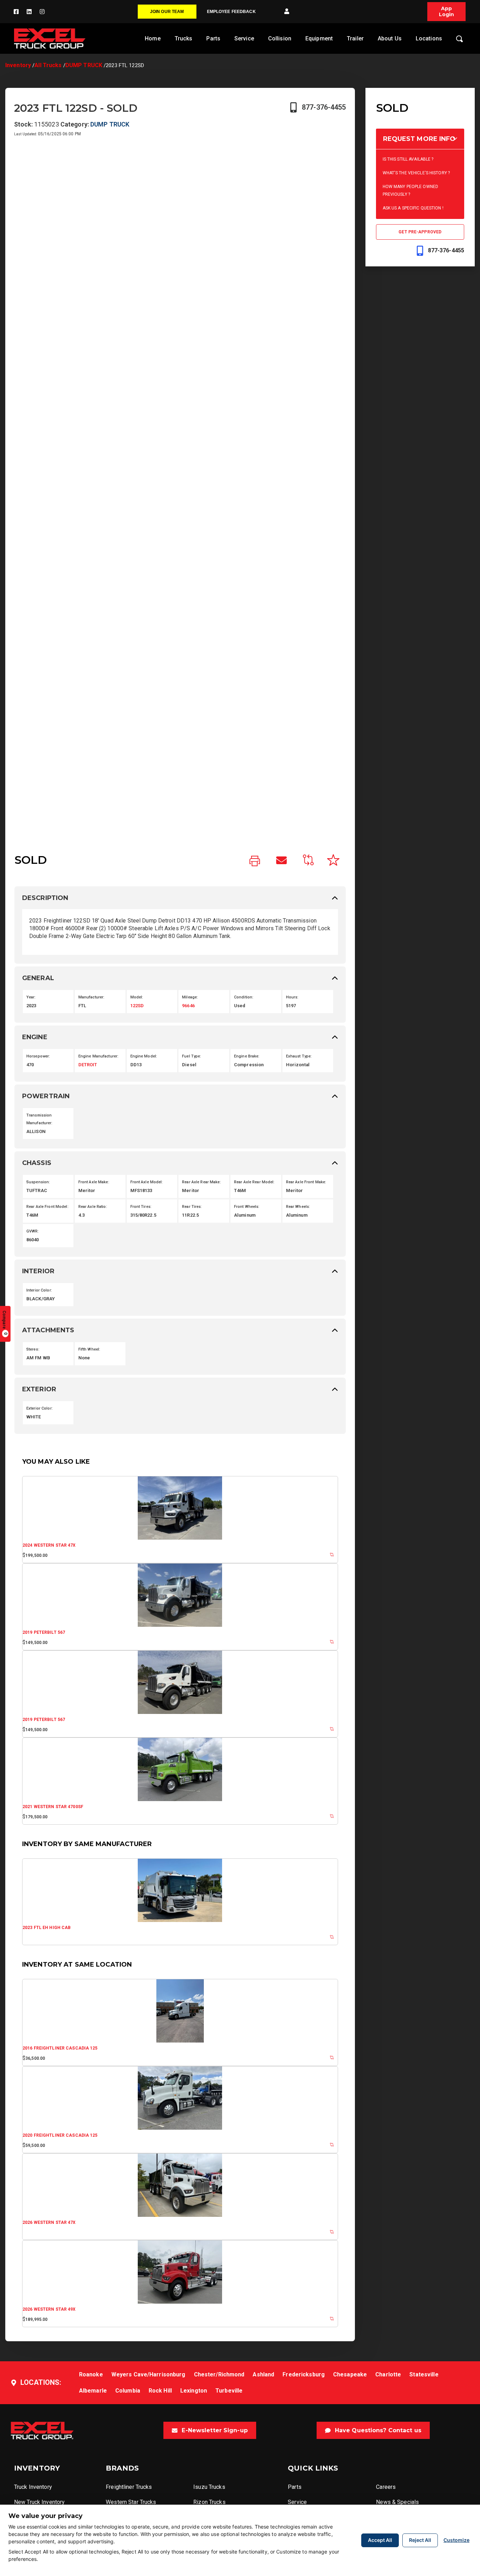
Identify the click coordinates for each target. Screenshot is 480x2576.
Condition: (244, 997)
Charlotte (388, 2374)
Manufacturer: (92, 997)
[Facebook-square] (16, 12)
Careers (386, 2487)
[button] (287, 12)
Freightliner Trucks (129, 2487)
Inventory (18, 65)
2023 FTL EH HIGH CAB (47, 1928)
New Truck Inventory (39, 2502)
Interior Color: (39, 1290)
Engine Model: (144, 1056)
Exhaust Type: (299, 1056)
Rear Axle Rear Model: (254, 1182)
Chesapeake (350, 2374)
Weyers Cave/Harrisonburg (148, 2374)
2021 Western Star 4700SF (53, 1807)
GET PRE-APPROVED (420, 232)
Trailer (355, 38)
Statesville (424, 2374)
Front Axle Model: (147, 1182)
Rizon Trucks (209, 2502)
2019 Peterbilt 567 (44, 1632)
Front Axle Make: (94, 1182)
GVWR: (33, 1231)
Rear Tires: (192, 1207)
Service (244, 38)
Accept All (380, 2540)
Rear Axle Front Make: (306, 1182)
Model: (137, 997)
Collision (280, 38)
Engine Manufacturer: (98, 1056)
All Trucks (48, 65)
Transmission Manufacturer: (40, 1119)
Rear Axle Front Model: (47, 1207)
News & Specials (397, 2502)
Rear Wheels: (298, 1207)
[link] (255, 861)
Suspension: (38, 1182)
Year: (31, 997)
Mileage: (190, 997)
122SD (137, 1006)
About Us (390, 38)
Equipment (319, 38)
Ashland (263, 2374)
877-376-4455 (324, 107)
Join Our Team (167, 12)
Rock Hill (160, 2391)
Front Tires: (141, 1207)
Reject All (420, 2540)
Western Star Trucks (131, 2502)
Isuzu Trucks (209, 2487)
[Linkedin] (29, 12)
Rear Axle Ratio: (93, 1207)
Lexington (194, 2391)
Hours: (292, 997)
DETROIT (88, 1065)
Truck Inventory (33, 2487)
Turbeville (229, 2391)
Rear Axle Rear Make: (201, 1182)
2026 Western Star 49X (49, 2309)
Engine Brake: (247, 1056)
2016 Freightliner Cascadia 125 (60, 2048)
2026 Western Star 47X (49, 2222)
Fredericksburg (304, 2374)
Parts (213, 38)
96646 (188, 1006)
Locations (429, 38)
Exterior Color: (40, 1408)
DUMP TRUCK (84, 65)
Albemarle (93, 2391)
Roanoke (91, 2374)
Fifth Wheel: (89, 1349)
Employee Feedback (231, 12)
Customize (456, 2540)
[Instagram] (42, 12)
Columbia (128, 2391)
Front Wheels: (247, 1207)
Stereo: (33, 1349)
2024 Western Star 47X (49, 1545)
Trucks (184, 38)
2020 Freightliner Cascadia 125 (60, 2135)
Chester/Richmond (219, 2374)
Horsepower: (38, 1056)
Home (153, 38)
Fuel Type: (192, 1056)
